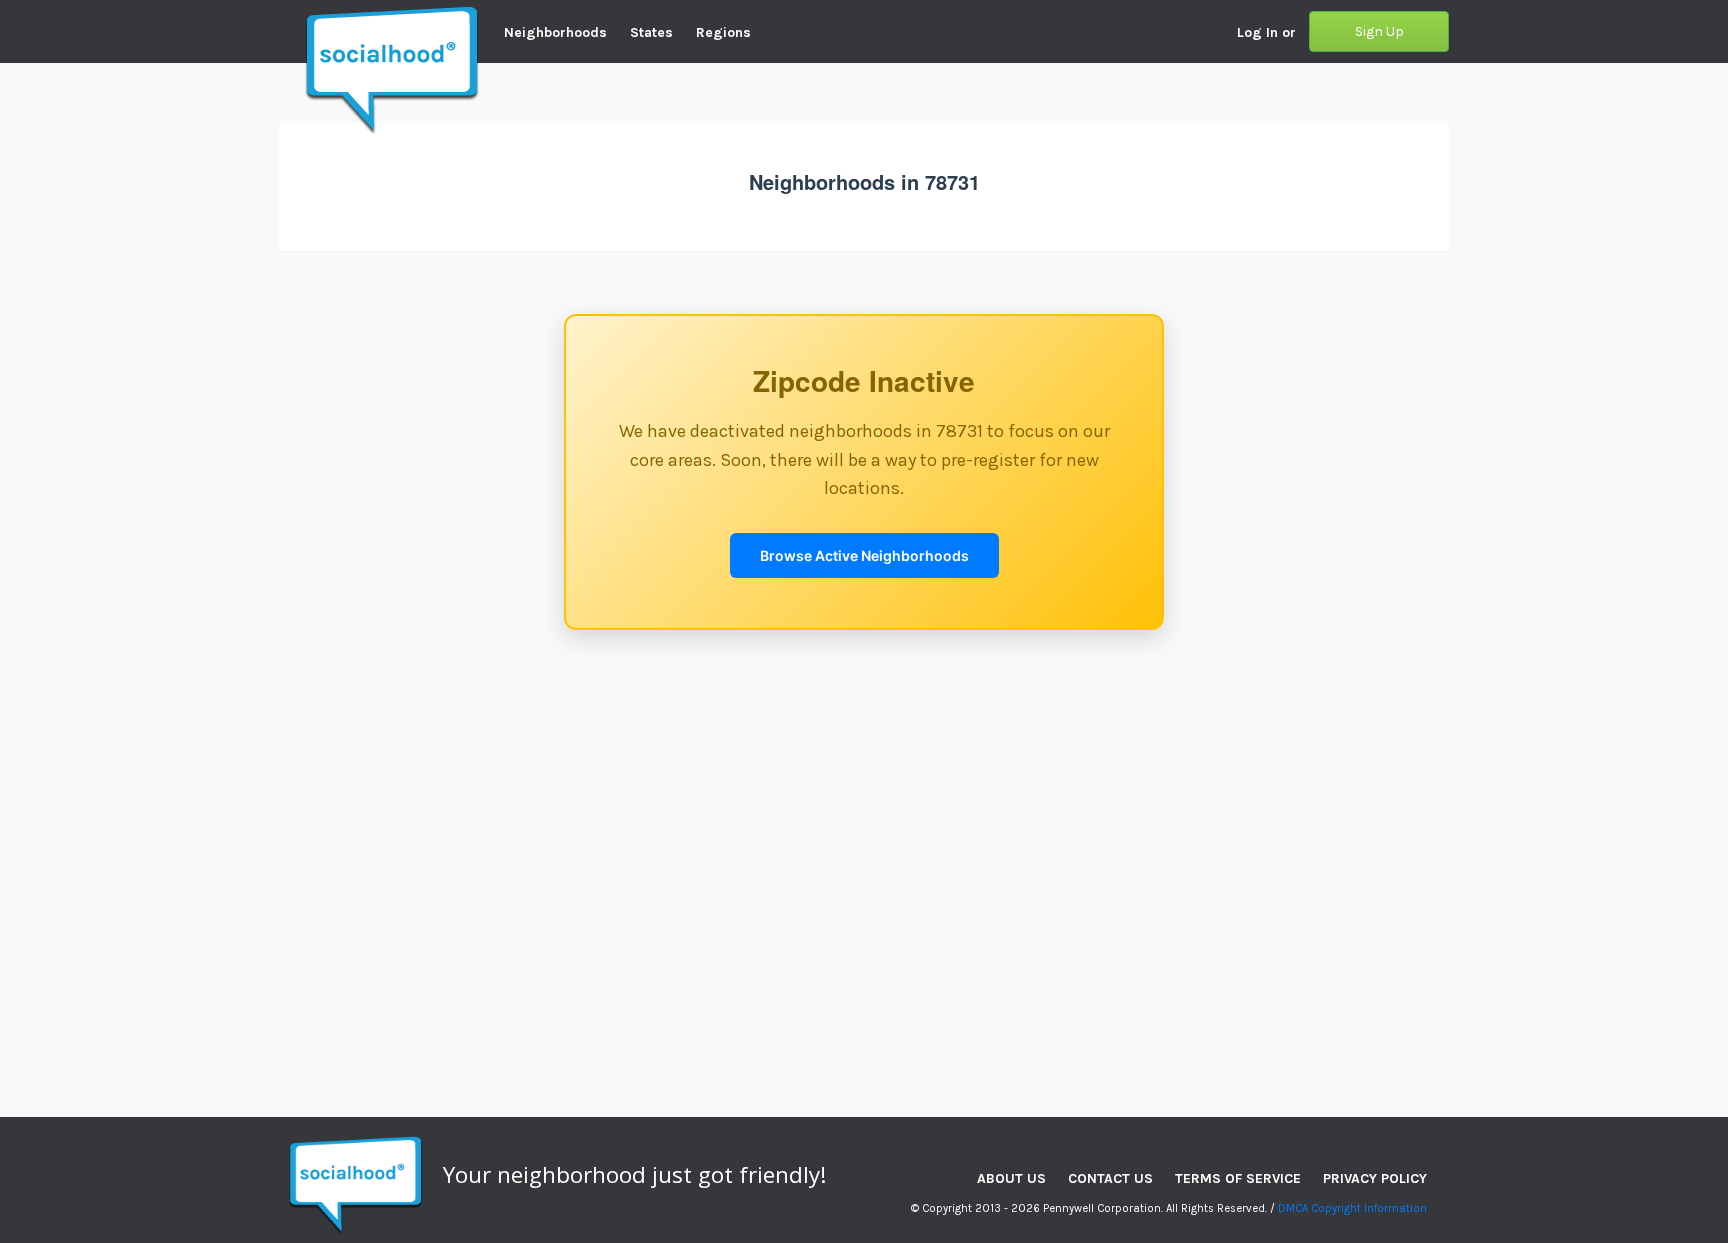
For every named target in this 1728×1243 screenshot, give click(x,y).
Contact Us (1110, 1178)
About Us (1011, 1178)
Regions (723, 32)
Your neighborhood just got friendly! (635, 1174)
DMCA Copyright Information (1352, 1208)
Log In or (1266, 32)
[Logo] (279, 15)
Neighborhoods (555, 32)
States (651, 32)
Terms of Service (1238, 1178)
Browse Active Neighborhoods (864, 555)
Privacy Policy (1375, 1178)
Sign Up (1379, 31)
